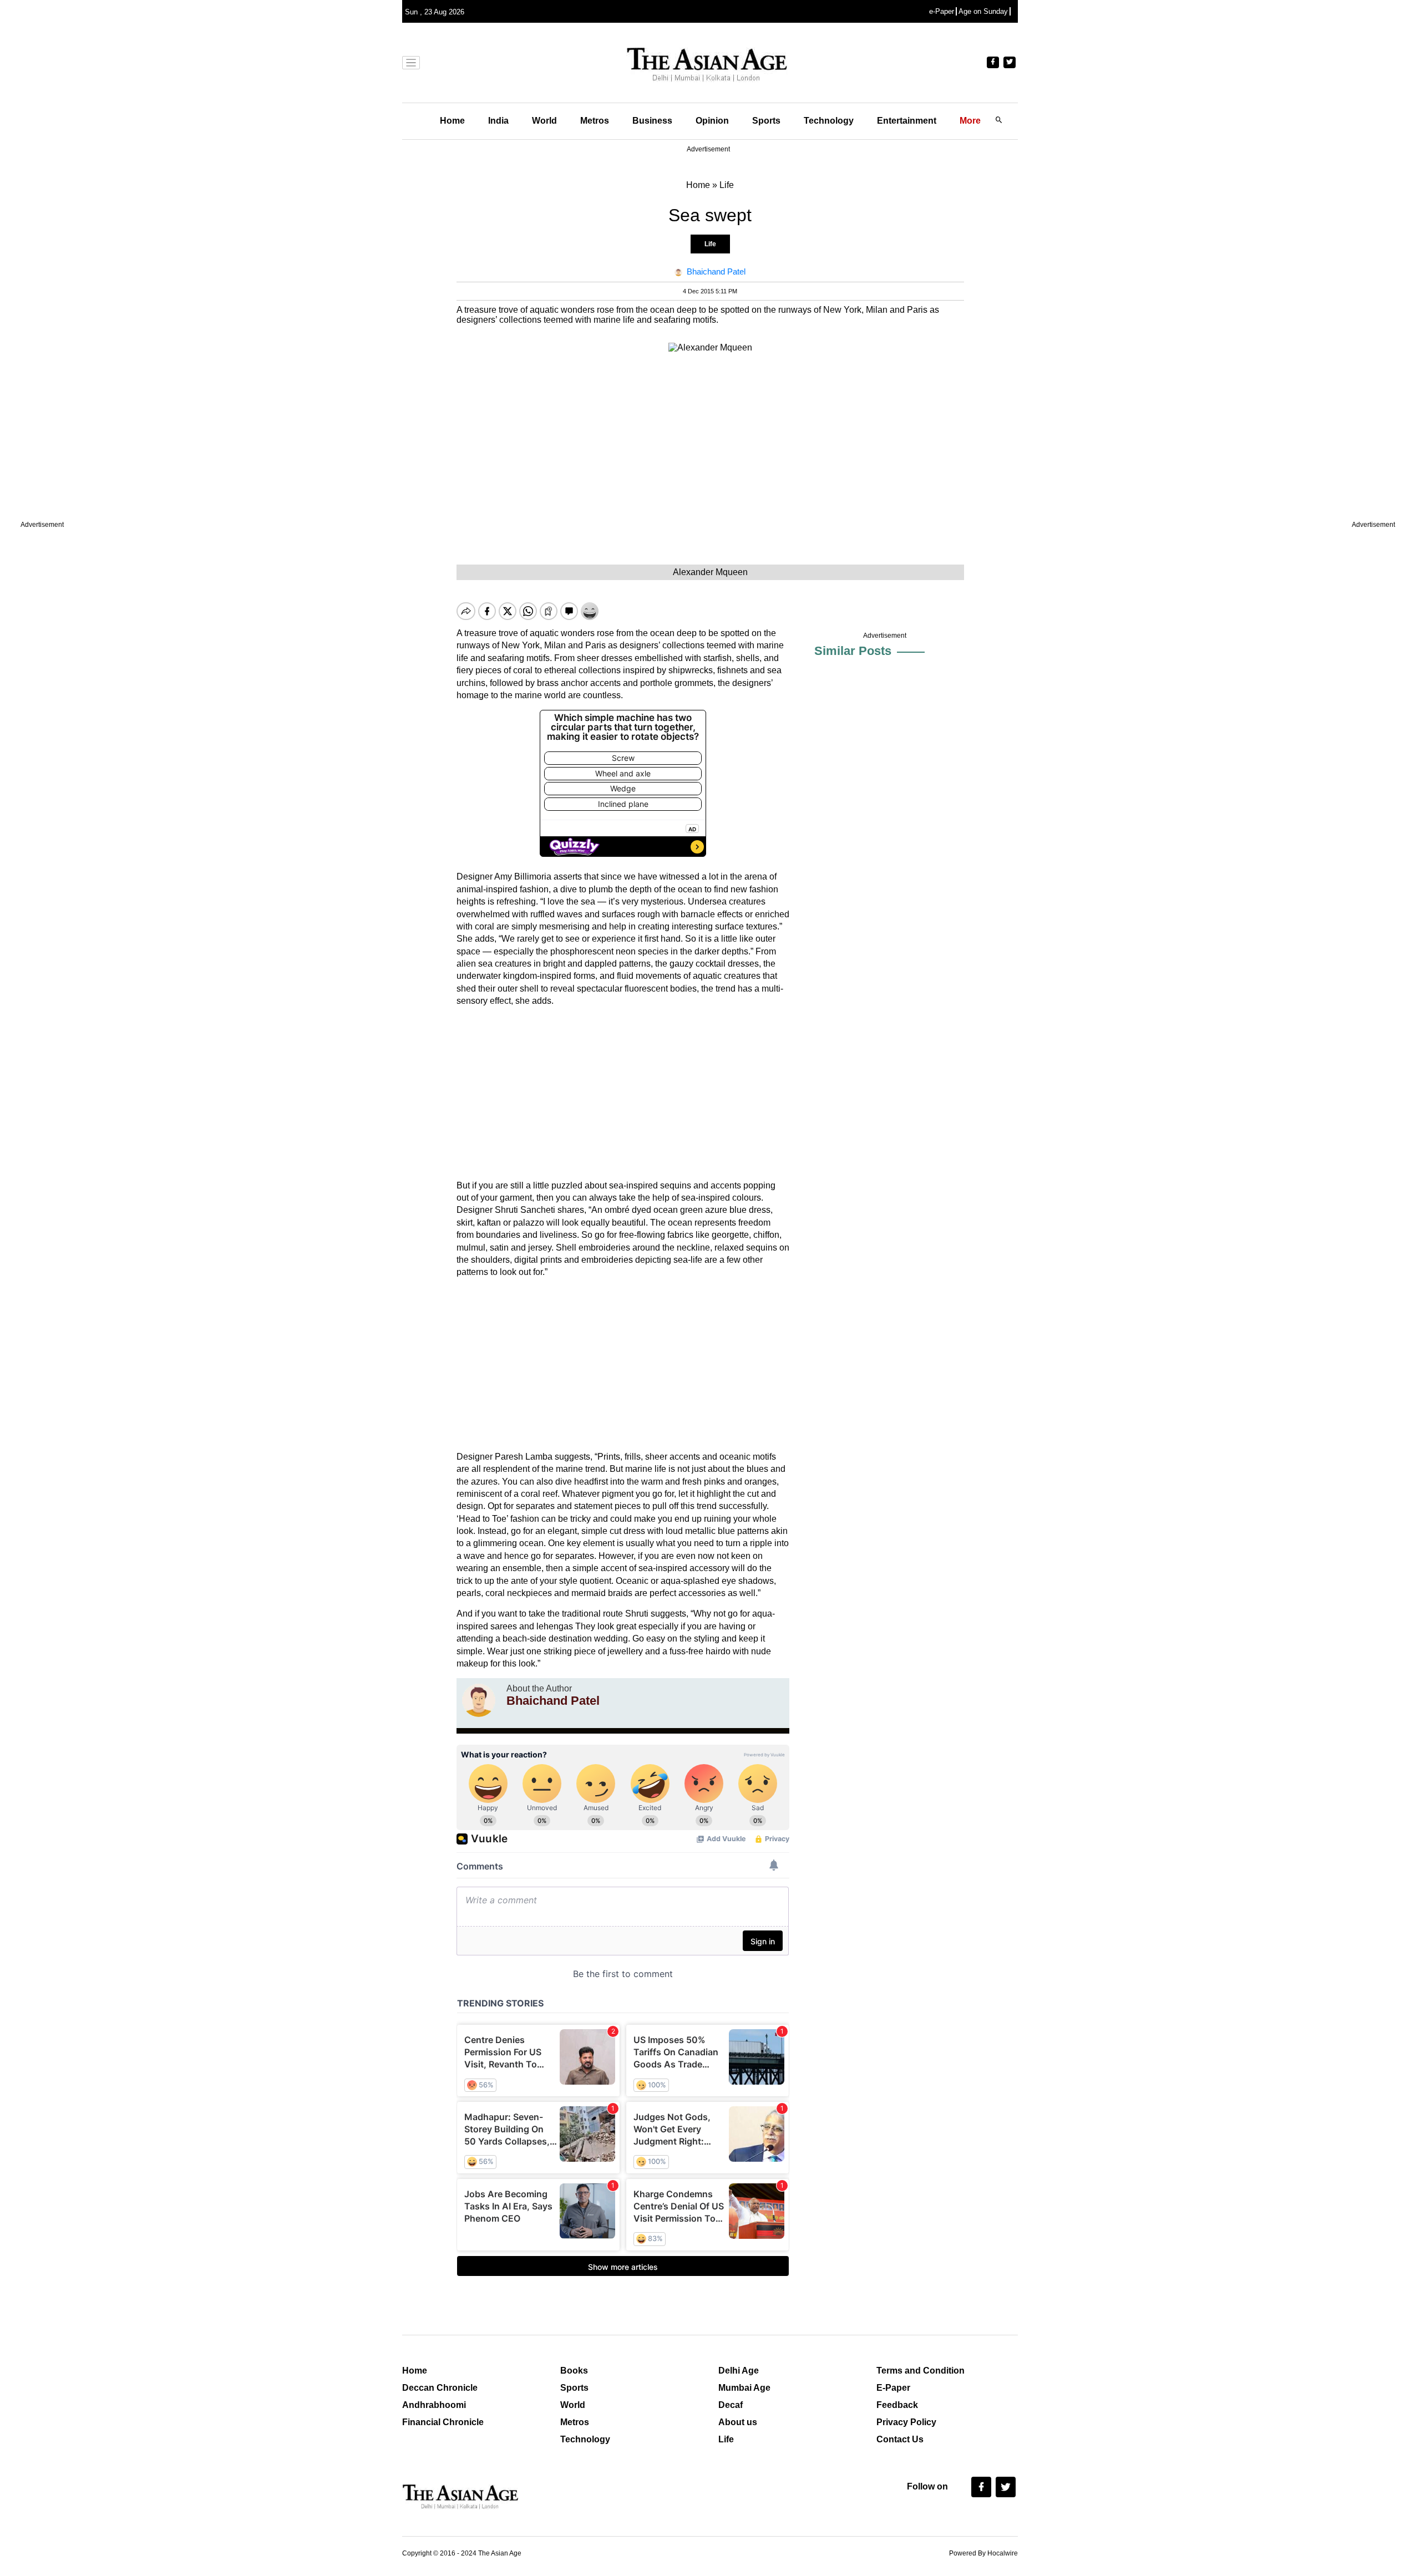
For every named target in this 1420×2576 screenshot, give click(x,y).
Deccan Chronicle (440, 2388)
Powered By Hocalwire (983, 2553)
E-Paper (893, 2388)
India (498, 121)
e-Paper (942, 11)
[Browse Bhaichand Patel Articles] (479, 1700)
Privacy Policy (906, 2422)
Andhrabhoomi (434, 2405)
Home (452, 121)
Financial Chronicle (443, 2422)
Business (652, 121)
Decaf (731, 2405)
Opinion (712, 121)
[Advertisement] (623, 1094)
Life (710, 244)
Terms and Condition (921, 2371)
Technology (829, 121)
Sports (766, 121)
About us (738, 2422)
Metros (595, 121)
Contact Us (900, 2439)
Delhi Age (739, 2371)
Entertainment (907, 121)
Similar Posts (853, 651)
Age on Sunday (983, 11)
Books (574, 2371)
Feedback (897, 2405)
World (544, 121)
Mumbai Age (744, 2388)
